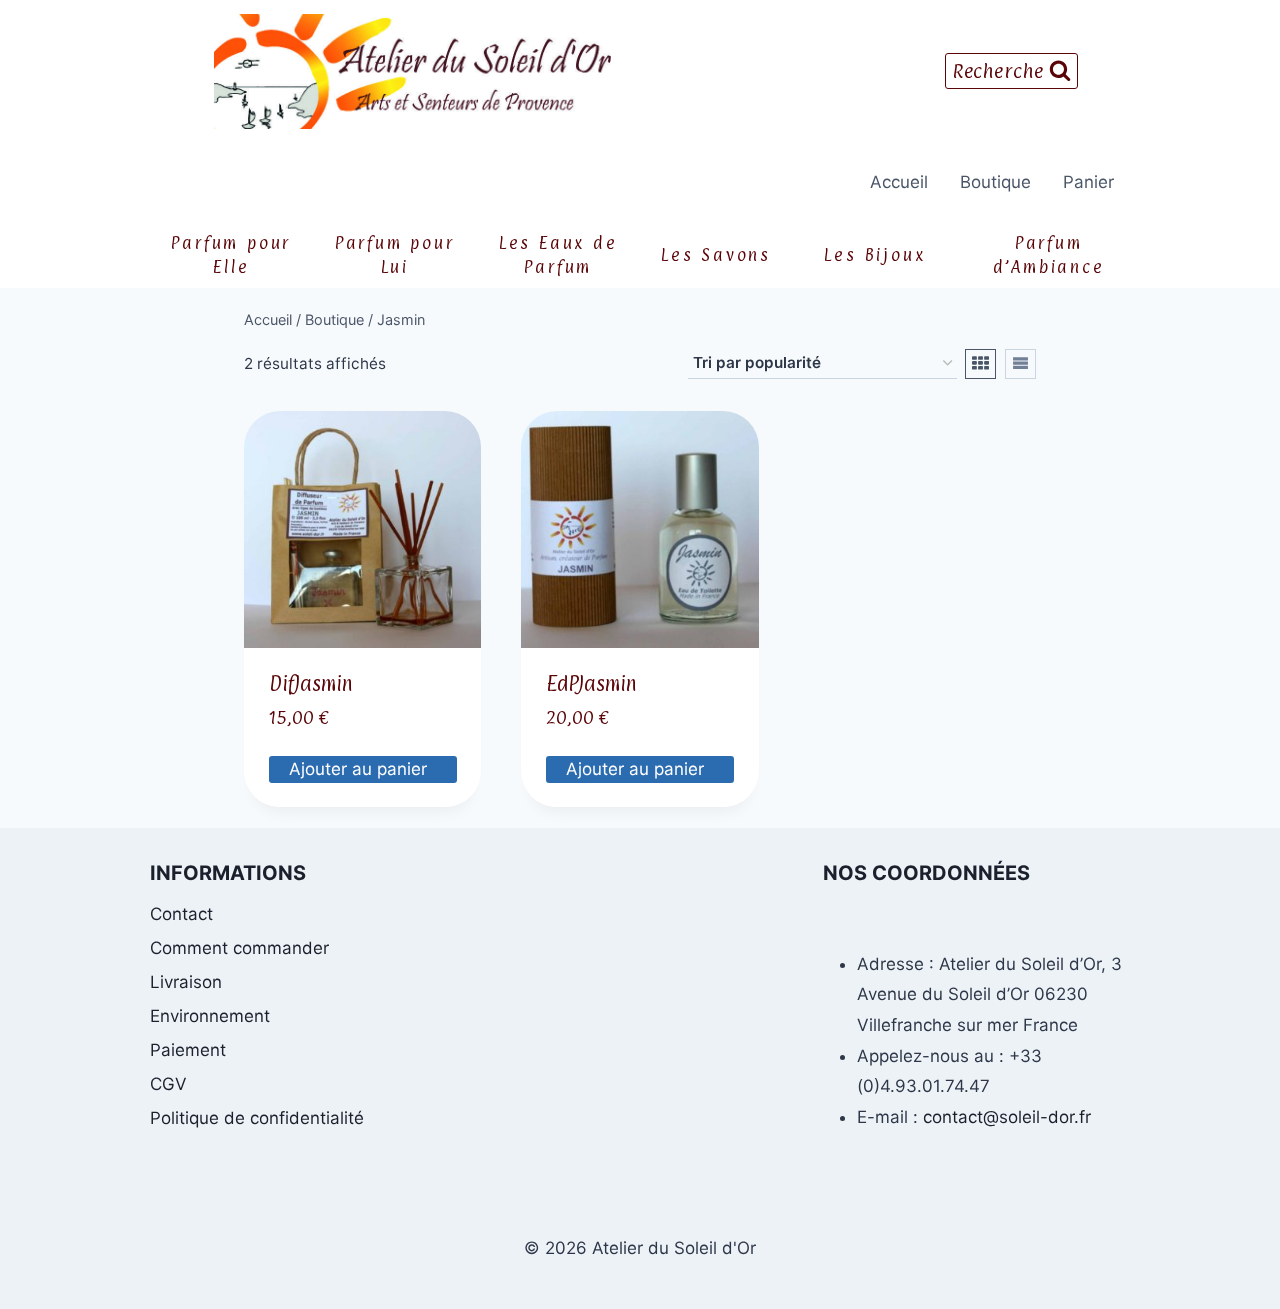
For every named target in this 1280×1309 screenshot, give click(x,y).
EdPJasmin (591, 684)
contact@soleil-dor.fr (1007, 1117)
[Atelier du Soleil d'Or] (412, 71)
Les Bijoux (874, 255)
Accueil (899, 182)
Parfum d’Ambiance (1049, 255)
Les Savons (716, 255)
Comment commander (239, 948)
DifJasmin (311, 684)
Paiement (188, 1050)
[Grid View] (980, 364)
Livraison (186, 982)
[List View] (1020, 364)
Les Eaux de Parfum (558, 255)
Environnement (210, 1016)
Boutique (995, 182)
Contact (181, 914)
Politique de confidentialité (257, 1118)
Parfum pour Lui (395, 255)
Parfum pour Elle (231, 255)
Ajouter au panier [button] (360, 769)
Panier (1088, 182)
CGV (168, 1084)
